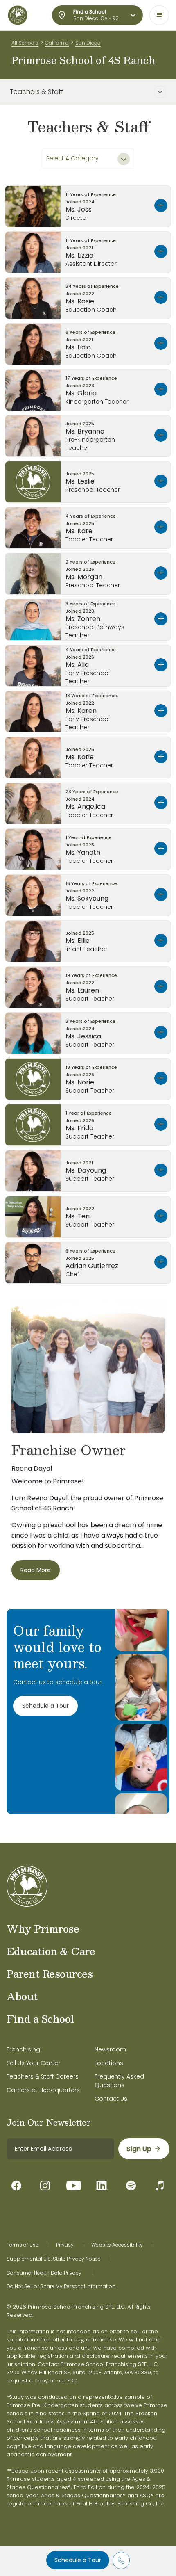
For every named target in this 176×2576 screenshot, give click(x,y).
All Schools (25, 43)
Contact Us (111, 2099)
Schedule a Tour (78, 2560)
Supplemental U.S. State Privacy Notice (54, 2259)
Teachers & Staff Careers (43, 2076)
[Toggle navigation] (159, 15)
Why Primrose (43, 1928)
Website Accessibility (117, 2245)
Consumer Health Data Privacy (44, 2273)
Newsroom (110, 2049)
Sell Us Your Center (33, 2063)
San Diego (88, 43)
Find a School (40, 2019)
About (22, 1996)
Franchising (23, 2049)
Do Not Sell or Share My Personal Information (61, 2286)
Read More (36, 1570)
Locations (109, 2063)
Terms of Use (23, 2245)
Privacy (65, 2245)
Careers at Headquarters (43, 2090)
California (57, 43)
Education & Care (51, 1951)
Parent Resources (50, 1974)
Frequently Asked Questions (119, 2081)
